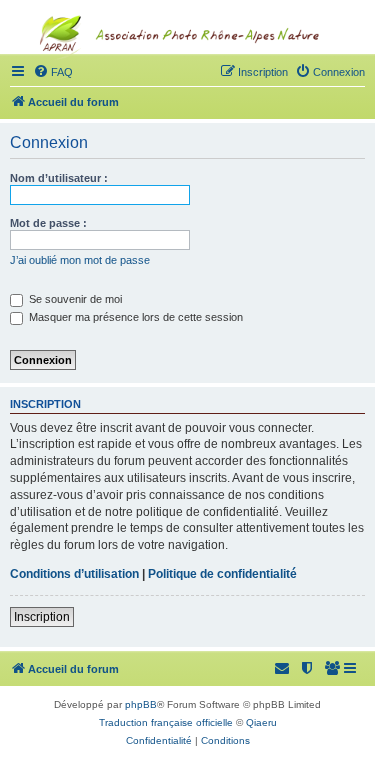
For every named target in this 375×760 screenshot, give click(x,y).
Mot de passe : (48, 223)
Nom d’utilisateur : (59, 178)
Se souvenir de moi (74, 299)
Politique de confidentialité (222, 574)
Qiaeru (261, 722)
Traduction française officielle (166, 722)
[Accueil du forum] (188, 76)
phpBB (141, 704)
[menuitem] (333, 669)
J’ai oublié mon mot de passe (80, 260)
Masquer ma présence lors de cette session (134, 317)
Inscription (42, 617)
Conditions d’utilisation (74, 574)
